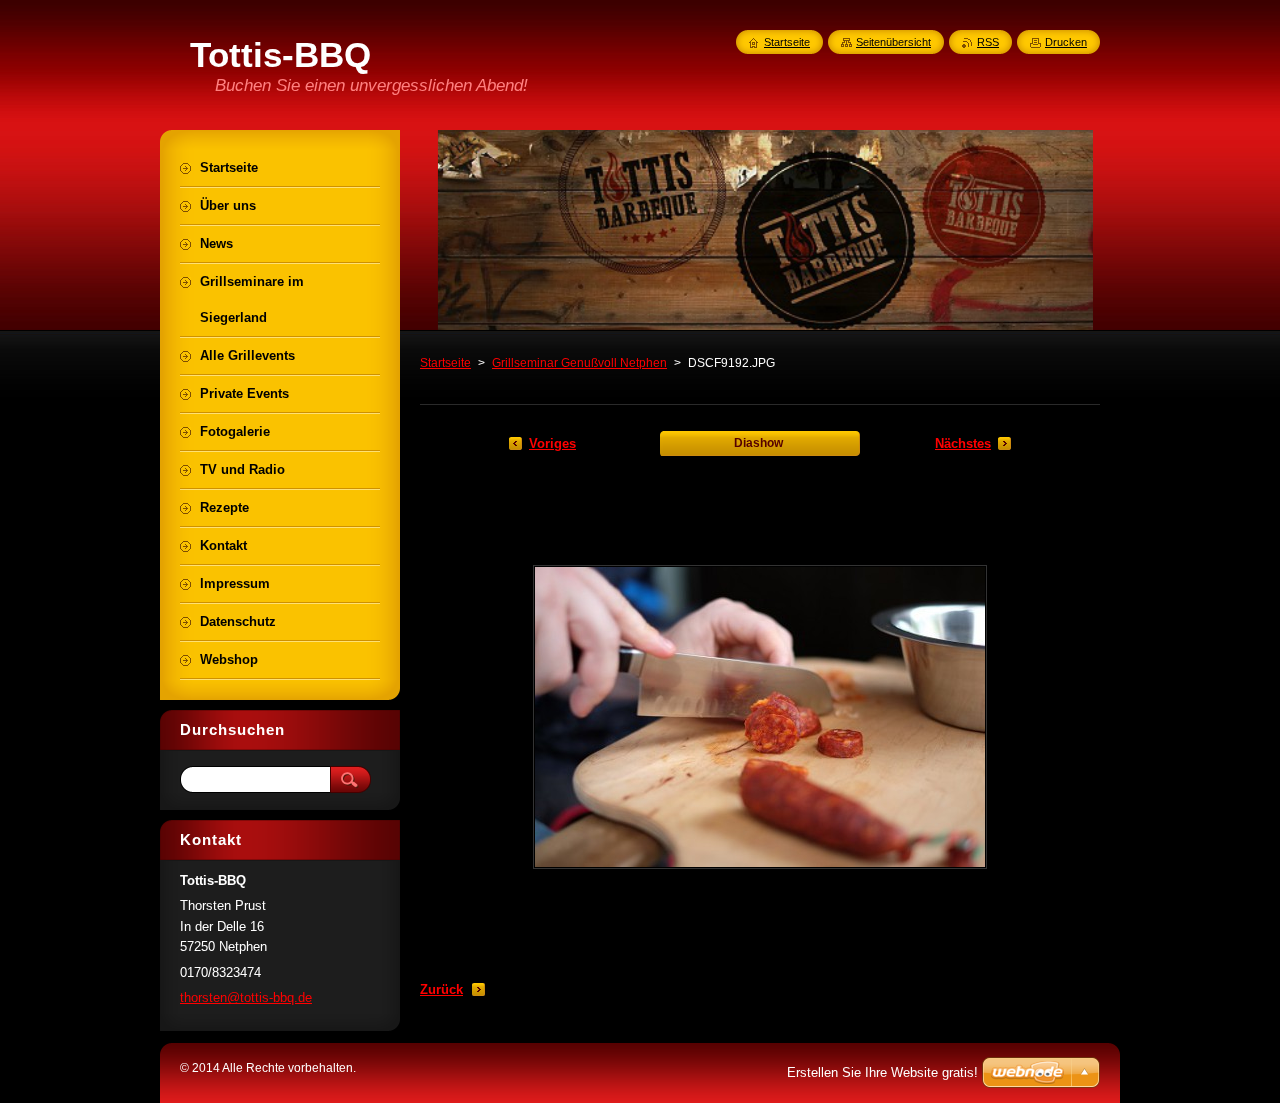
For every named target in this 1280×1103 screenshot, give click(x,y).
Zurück (441, 989)
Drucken (1066, 42)
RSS (988, 42)
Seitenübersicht (893, 42)
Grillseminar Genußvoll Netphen (579, 363)
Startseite (445, 363)
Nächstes (963, 443)
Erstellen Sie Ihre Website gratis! (882, 1072)
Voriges (552, 443)
